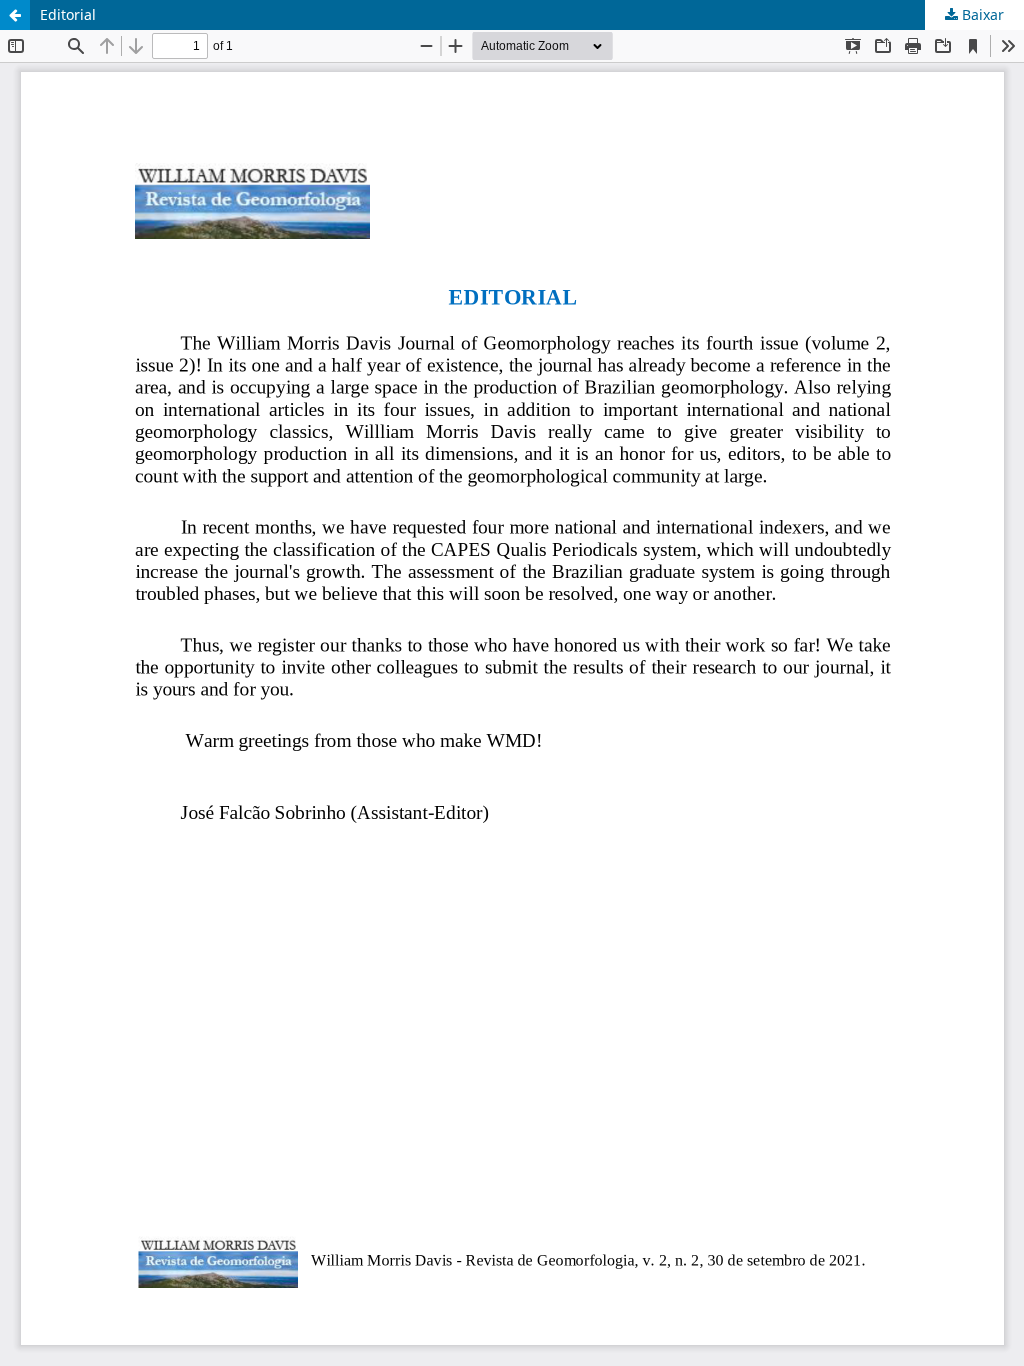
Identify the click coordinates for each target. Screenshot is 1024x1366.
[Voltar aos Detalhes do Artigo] (15, 15)
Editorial (68, 14)
